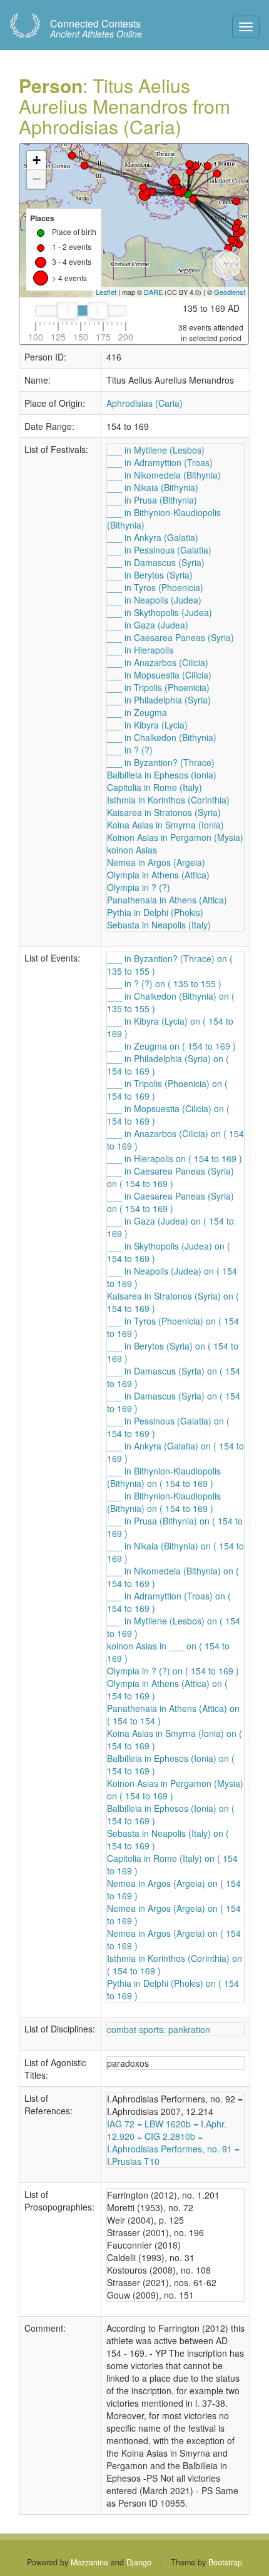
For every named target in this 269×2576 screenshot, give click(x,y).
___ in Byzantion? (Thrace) (161, 762)
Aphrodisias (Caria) (145, 403)
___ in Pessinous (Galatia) (159, 550)
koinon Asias (132, 850)
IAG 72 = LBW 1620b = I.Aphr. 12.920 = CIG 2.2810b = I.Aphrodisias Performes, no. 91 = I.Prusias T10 (173, 2142)
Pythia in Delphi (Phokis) (155, 912)
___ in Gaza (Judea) (148, 625)
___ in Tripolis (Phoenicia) (158, 687)
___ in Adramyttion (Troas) (160, 462)
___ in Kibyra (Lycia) (147, 725)
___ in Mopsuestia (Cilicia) (159, 675)
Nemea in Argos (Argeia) (156, 862)
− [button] (37, 179)
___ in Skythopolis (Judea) (160, 612)
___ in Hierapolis (140, 650)
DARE (153, 292)
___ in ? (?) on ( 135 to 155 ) (164, 983)
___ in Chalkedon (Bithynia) (162, 737)
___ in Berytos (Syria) (150, 575)
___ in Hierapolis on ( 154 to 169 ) (175, 1158)
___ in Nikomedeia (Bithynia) (164, 475)
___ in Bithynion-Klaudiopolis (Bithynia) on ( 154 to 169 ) (164, 1477)
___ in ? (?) (130, 750)
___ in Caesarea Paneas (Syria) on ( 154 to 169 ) (170, 1177)
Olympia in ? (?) (139, 887)
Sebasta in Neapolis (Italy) (159, 925)
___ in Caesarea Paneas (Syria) (170, 637)
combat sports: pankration (159, 2029)
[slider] (67, 311)
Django (139, 2562)
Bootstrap (225, 2562)
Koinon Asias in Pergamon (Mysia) (175, 837)
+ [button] (37, 160)
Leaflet (106, 292)
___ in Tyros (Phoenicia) (155, 587)
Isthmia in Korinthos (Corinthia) (168, 800)
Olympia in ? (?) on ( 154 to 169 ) (173, 1671)
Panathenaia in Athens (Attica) (167, 900)
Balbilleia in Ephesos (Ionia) (162, 775)
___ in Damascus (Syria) (156, 562)
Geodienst (230, 292)
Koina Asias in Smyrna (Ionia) (165, 825)
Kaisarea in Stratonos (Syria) (164, 812)
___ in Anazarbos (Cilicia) (158, 662)
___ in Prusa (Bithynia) (152, 500)
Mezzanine (89, 2562)
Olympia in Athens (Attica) (158, 875)
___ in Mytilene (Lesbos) (156, 450)
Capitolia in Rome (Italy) (155, 787)
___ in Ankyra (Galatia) (153, 537)
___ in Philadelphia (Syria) (159, 700)
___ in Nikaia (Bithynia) (153, 487)
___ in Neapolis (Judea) (154, 600)
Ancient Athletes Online (96, 29)
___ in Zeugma (137, 712)
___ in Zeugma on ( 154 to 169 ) (171, 1046)
